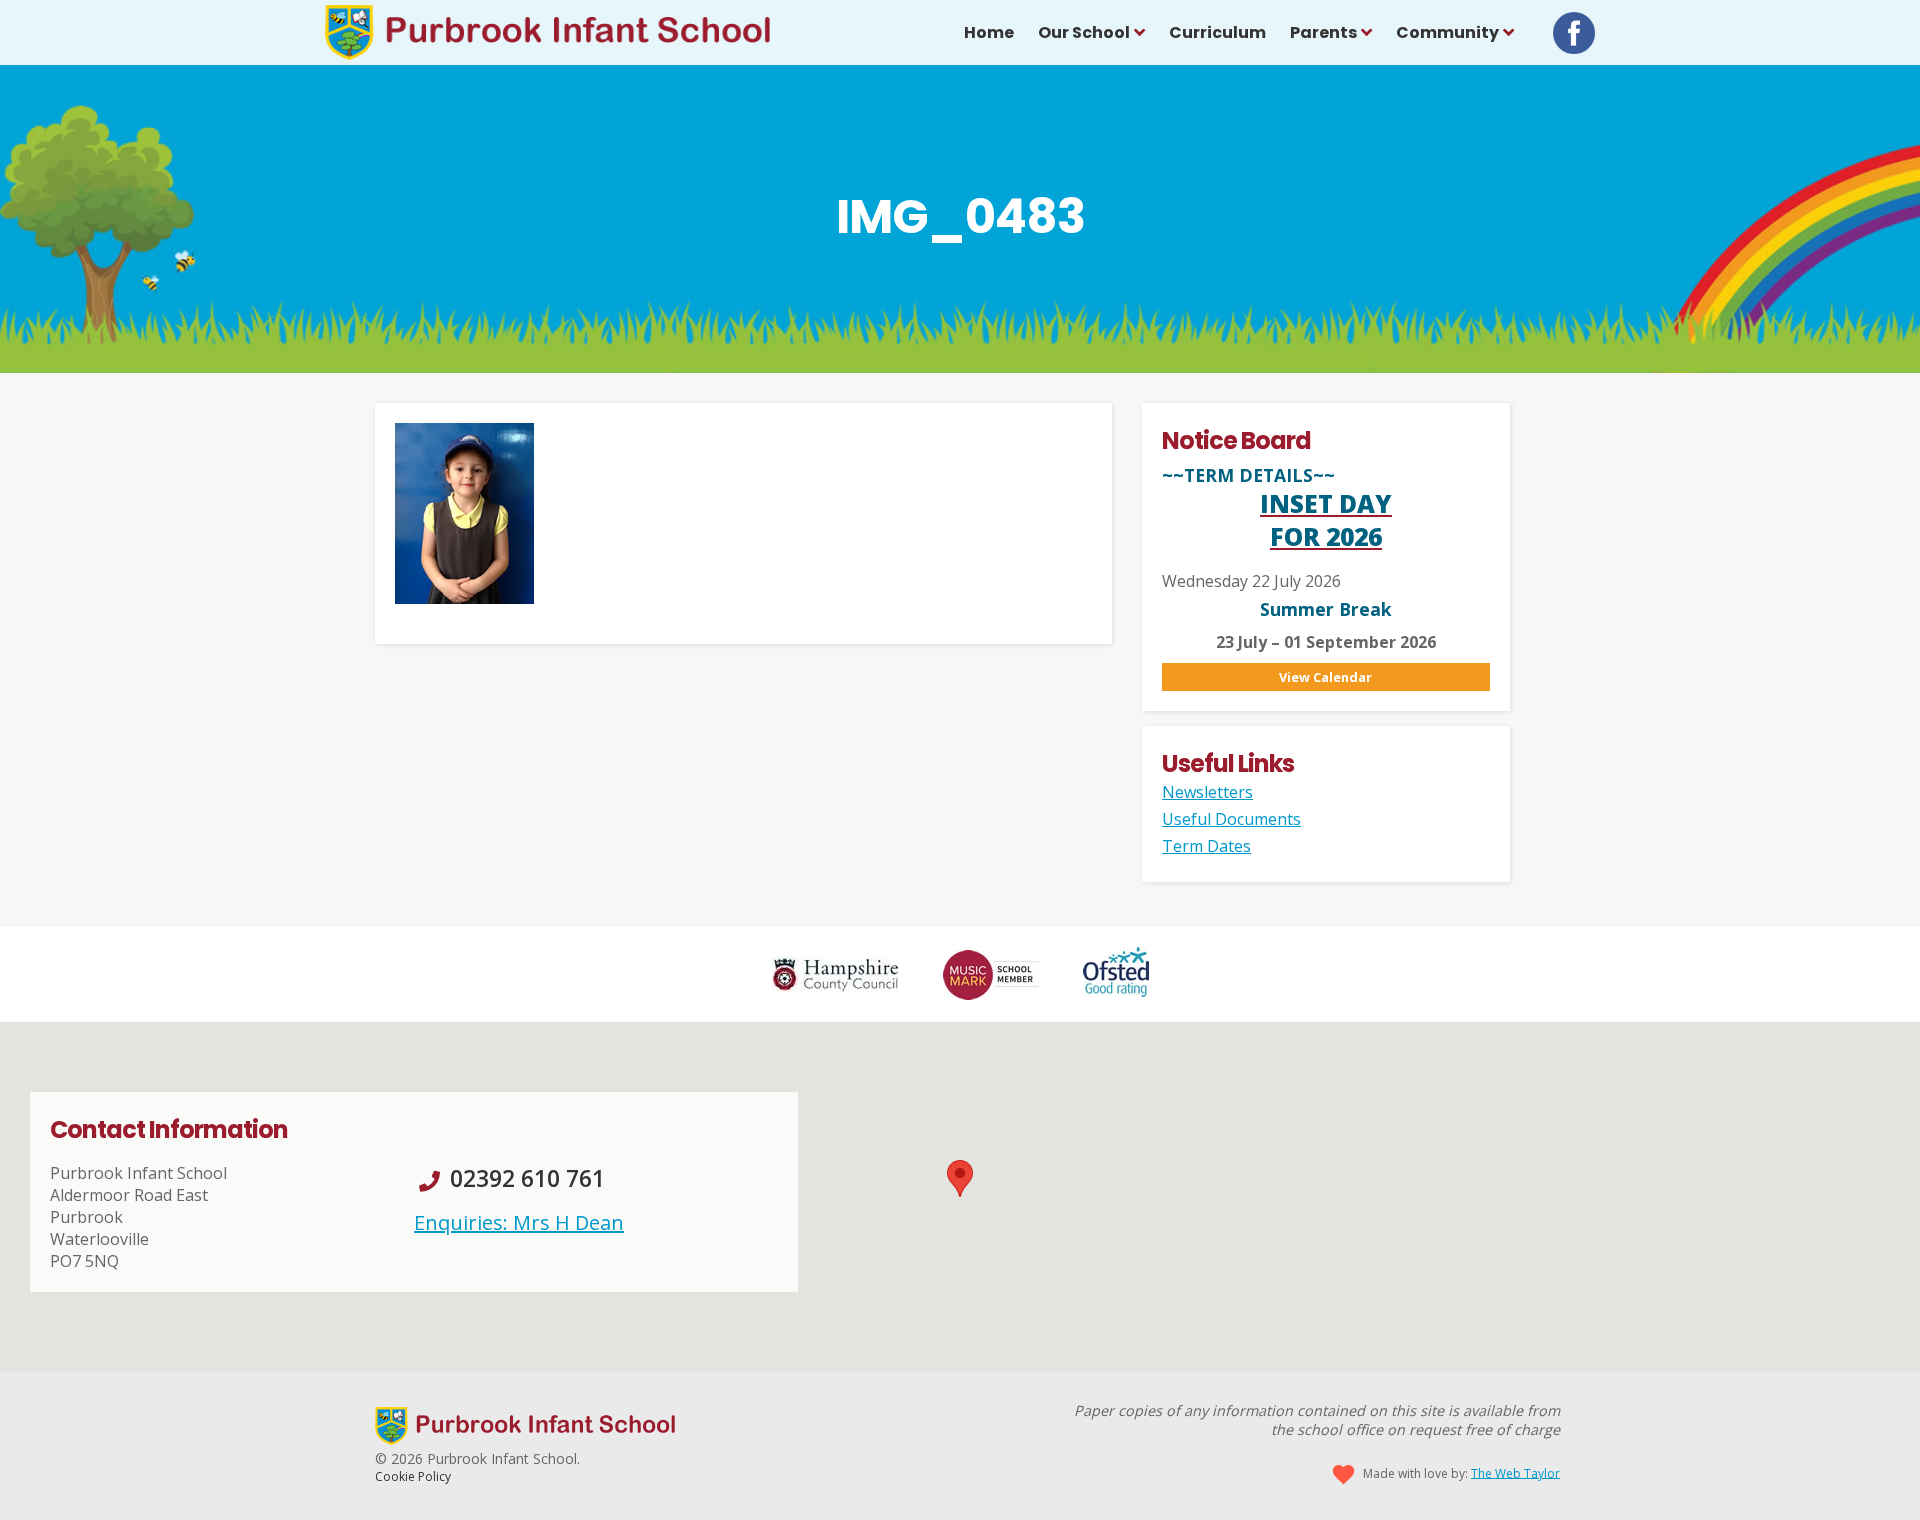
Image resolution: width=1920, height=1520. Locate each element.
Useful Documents (1231, 819)
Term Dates (1206, 846)
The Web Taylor (1515, 1472)
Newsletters (1207, 792)
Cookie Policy (413, 1476)
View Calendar (1325, 677)
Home (989, 32)
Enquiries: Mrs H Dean (519, 1222)
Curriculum (1217, 32)
